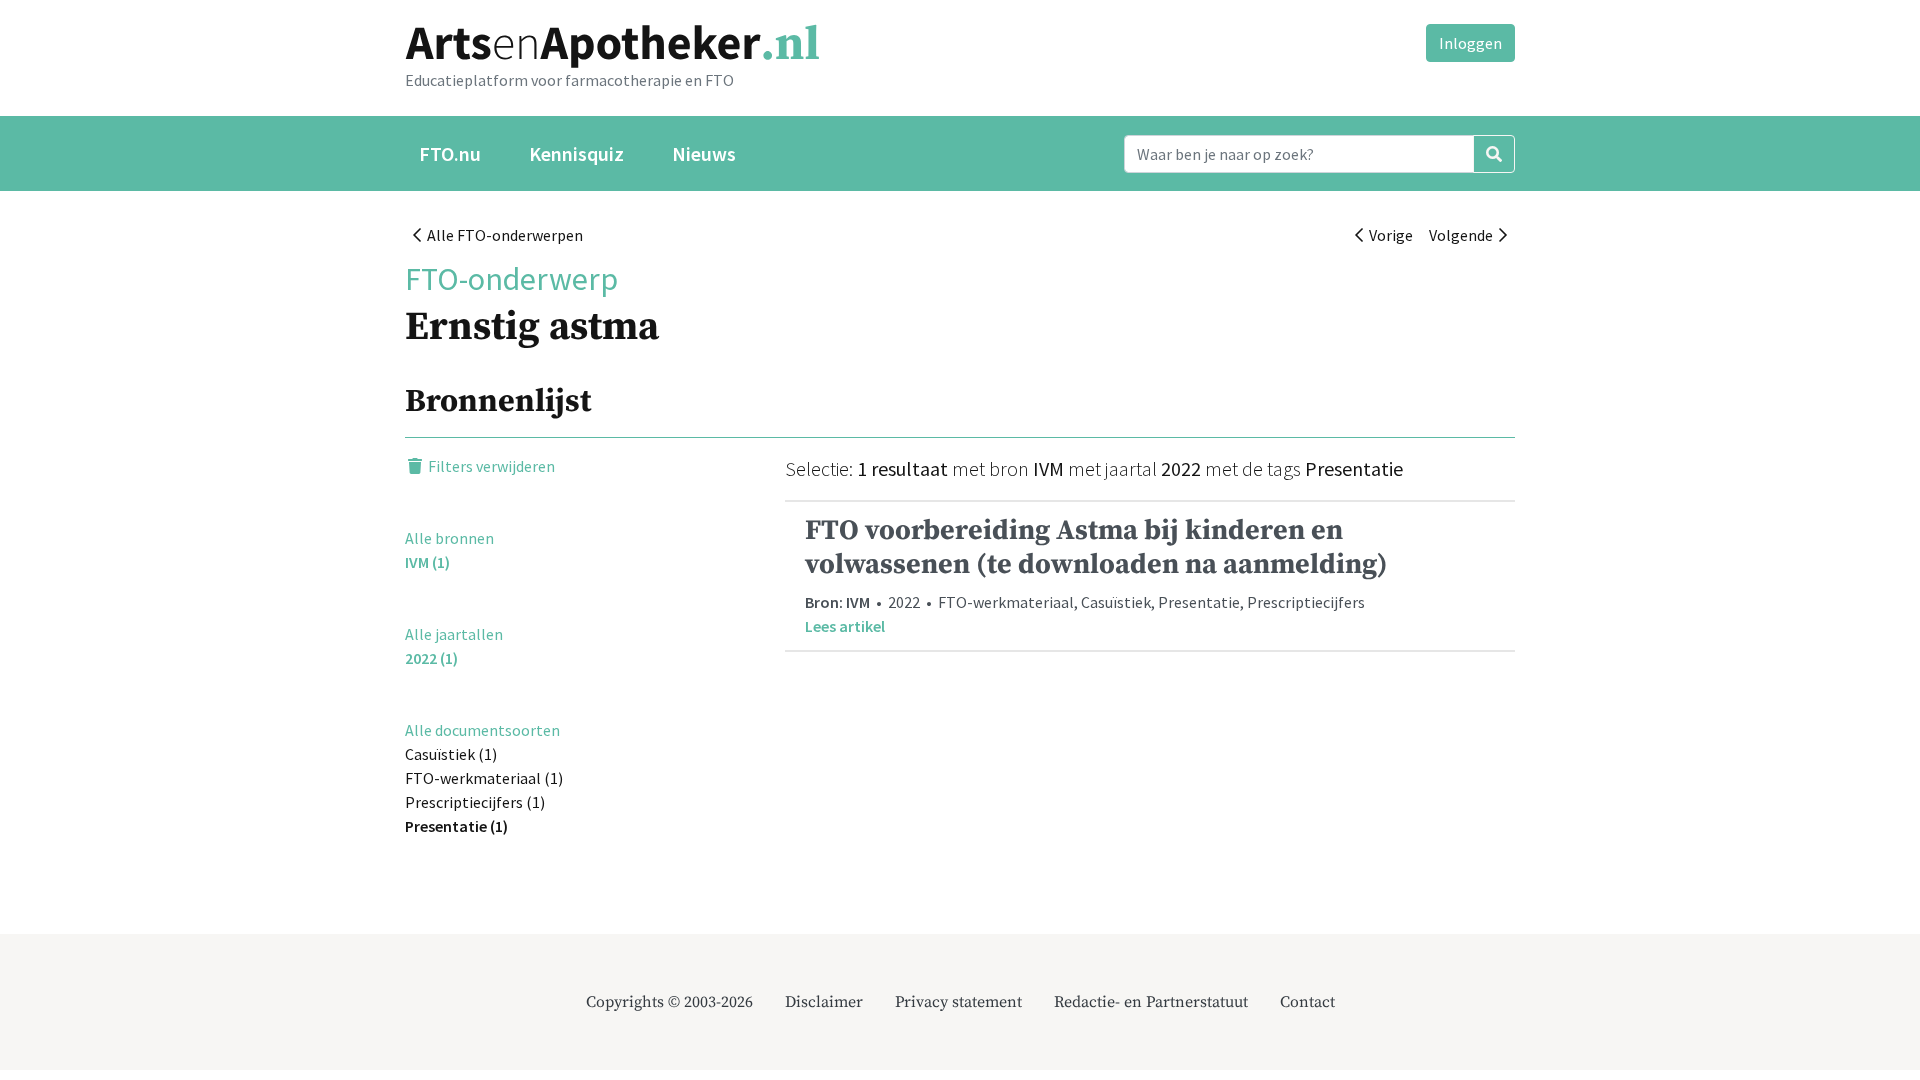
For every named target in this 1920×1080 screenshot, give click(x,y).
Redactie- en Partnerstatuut (1151, 1002)
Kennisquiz (576, 153)
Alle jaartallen (454, 634)
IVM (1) (427, 562)
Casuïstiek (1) (451, 754)
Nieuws (704, 153)
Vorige (1388, 235)
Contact (1307, 1002)
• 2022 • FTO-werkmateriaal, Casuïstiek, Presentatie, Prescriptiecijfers (1096, 574)
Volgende (1464, 235)
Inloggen (1470, 43)
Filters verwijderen (490, 466)
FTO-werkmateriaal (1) (484, 778)
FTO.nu (450, 153)
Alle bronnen (449, 538)
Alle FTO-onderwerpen (502, 235)
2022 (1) (431, 658)
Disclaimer (824, 1002)
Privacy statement (958, 1002)
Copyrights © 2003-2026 (669, 1002)
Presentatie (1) (456, 826)
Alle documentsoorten (482, 730)
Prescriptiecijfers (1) (475, 802)
